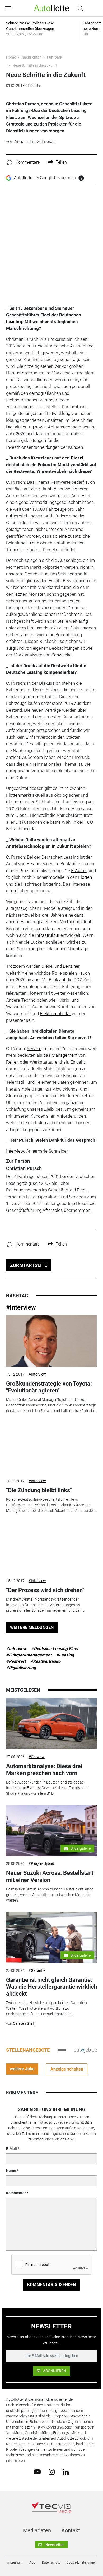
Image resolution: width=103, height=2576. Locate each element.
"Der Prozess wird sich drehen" (45, 1590)
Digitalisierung (20, 427)
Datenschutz (51, 2562)
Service (34, 1049)
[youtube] (37, 2471)
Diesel (77, 458)
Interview (15, 1151)
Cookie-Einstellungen (81, 2562)
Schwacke (62, 655)
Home (11, 57)
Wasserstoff (18, 1007)
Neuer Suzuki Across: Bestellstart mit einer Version (50, 1876)
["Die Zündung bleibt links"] (51, 1448)
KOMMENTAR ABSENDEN (51, 2285)
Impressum (15, 2562)
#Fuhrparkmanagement (29, 1655)
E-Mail (11, 2149)
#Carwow (37, 1757)
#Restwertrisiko (45, 1661)
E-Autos (79, 871)
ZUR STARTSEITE (29, 1265)
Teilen (61, 162)
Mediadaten (37, 2530)
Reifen (12, 1062)
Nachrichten (31, 57)
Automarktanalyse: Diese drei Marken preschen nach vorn (44, 1770)
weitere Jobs (22, 2069)
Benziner (71, 966)
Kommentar (16, 2193)
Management (64, 1055)
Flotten (85, 877)
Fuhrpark (55, 57)
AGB (32, 2562)
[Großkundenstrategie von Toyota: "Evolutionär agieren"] (51, 1341)
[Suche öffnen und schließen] (79, 8)
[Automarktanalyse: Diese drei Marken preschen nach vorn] (51, 1724)
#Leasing (65, 1655)
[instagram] (52, 2471)
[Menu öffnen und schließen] (10, 8)
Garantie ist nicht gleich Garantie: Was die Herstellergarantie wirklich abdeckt (51, 1987)
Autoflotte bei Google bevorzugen (45, 178)
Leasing (14, 322)
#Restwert (16, 1661)
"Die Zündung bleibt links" (39, 1490)
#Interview (21, 1307)
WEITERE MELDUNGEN (32, 1627)
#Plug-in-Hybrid (41, 1863)
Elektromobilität (55, 1014)
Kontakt (71, 2530)
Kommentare (28, 162)
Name (11, 2171)
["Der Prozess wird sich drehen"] (51, 1548)
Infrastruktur (47, 935)
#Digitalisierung (21, 1668)
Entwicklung (58, 413)
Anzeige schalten (67, 2069)
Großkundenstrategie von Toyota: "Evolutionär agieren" (49, 1387)
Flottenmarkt (19, 795)
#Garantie (37, 1970)
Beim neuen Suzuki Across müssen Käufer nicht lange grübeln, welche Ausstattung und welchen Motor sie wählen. (50, 1895)
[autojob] (85, 2050)
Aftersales (53, 1210)
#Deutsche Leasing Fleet (55, 1649)
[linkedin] (66, 2471)
